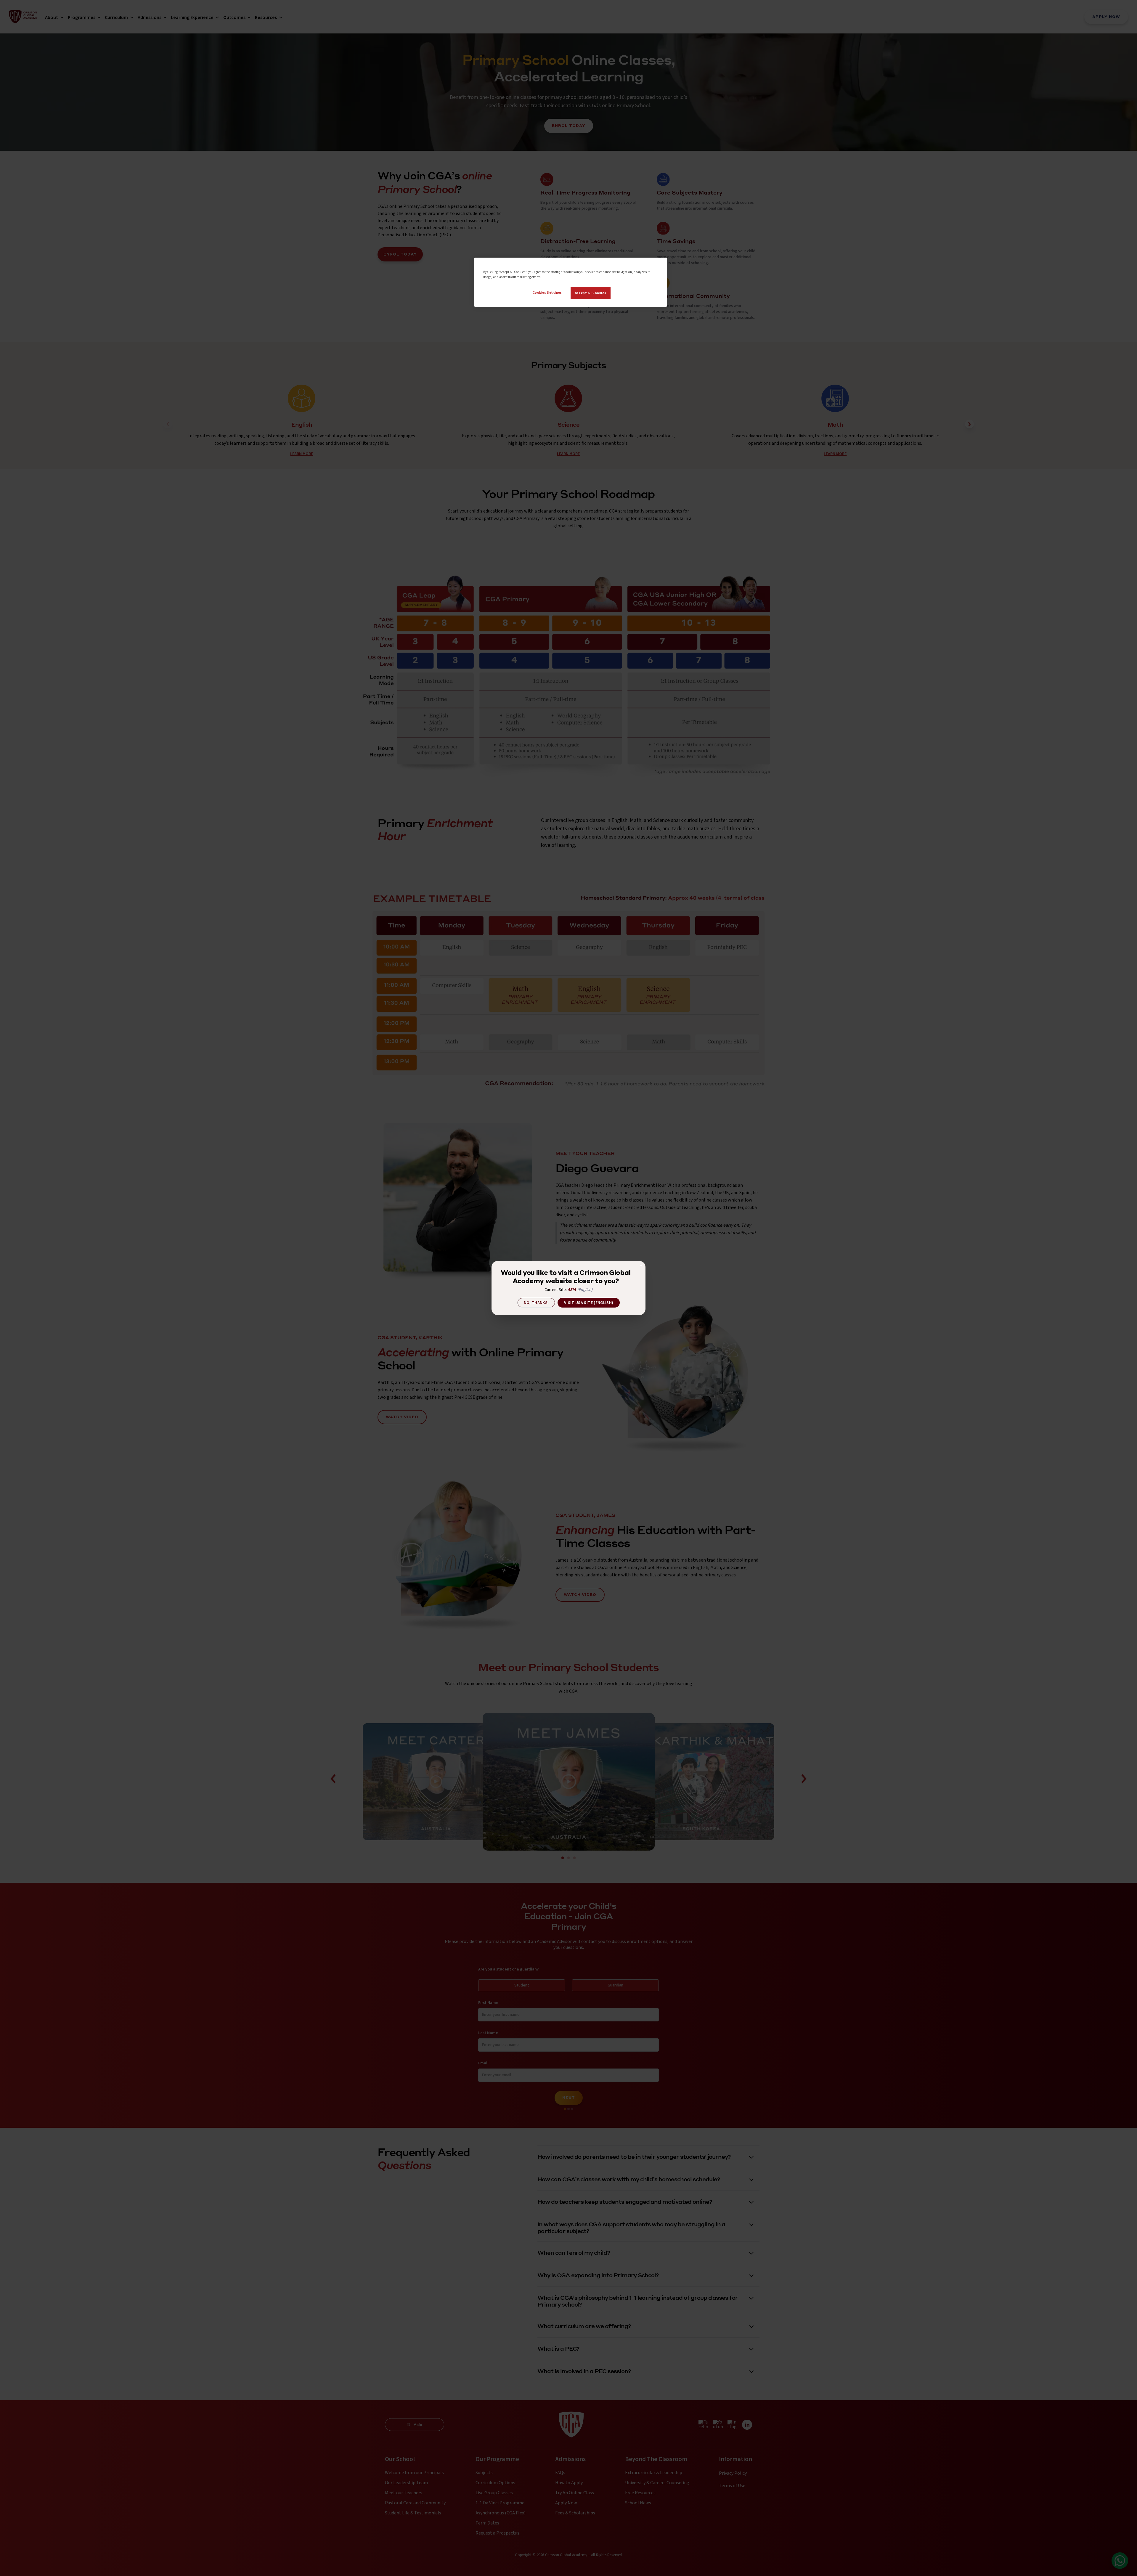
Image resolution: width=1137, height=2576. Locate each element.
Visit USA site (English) (589, 1303)
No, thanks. (536, 1303)
